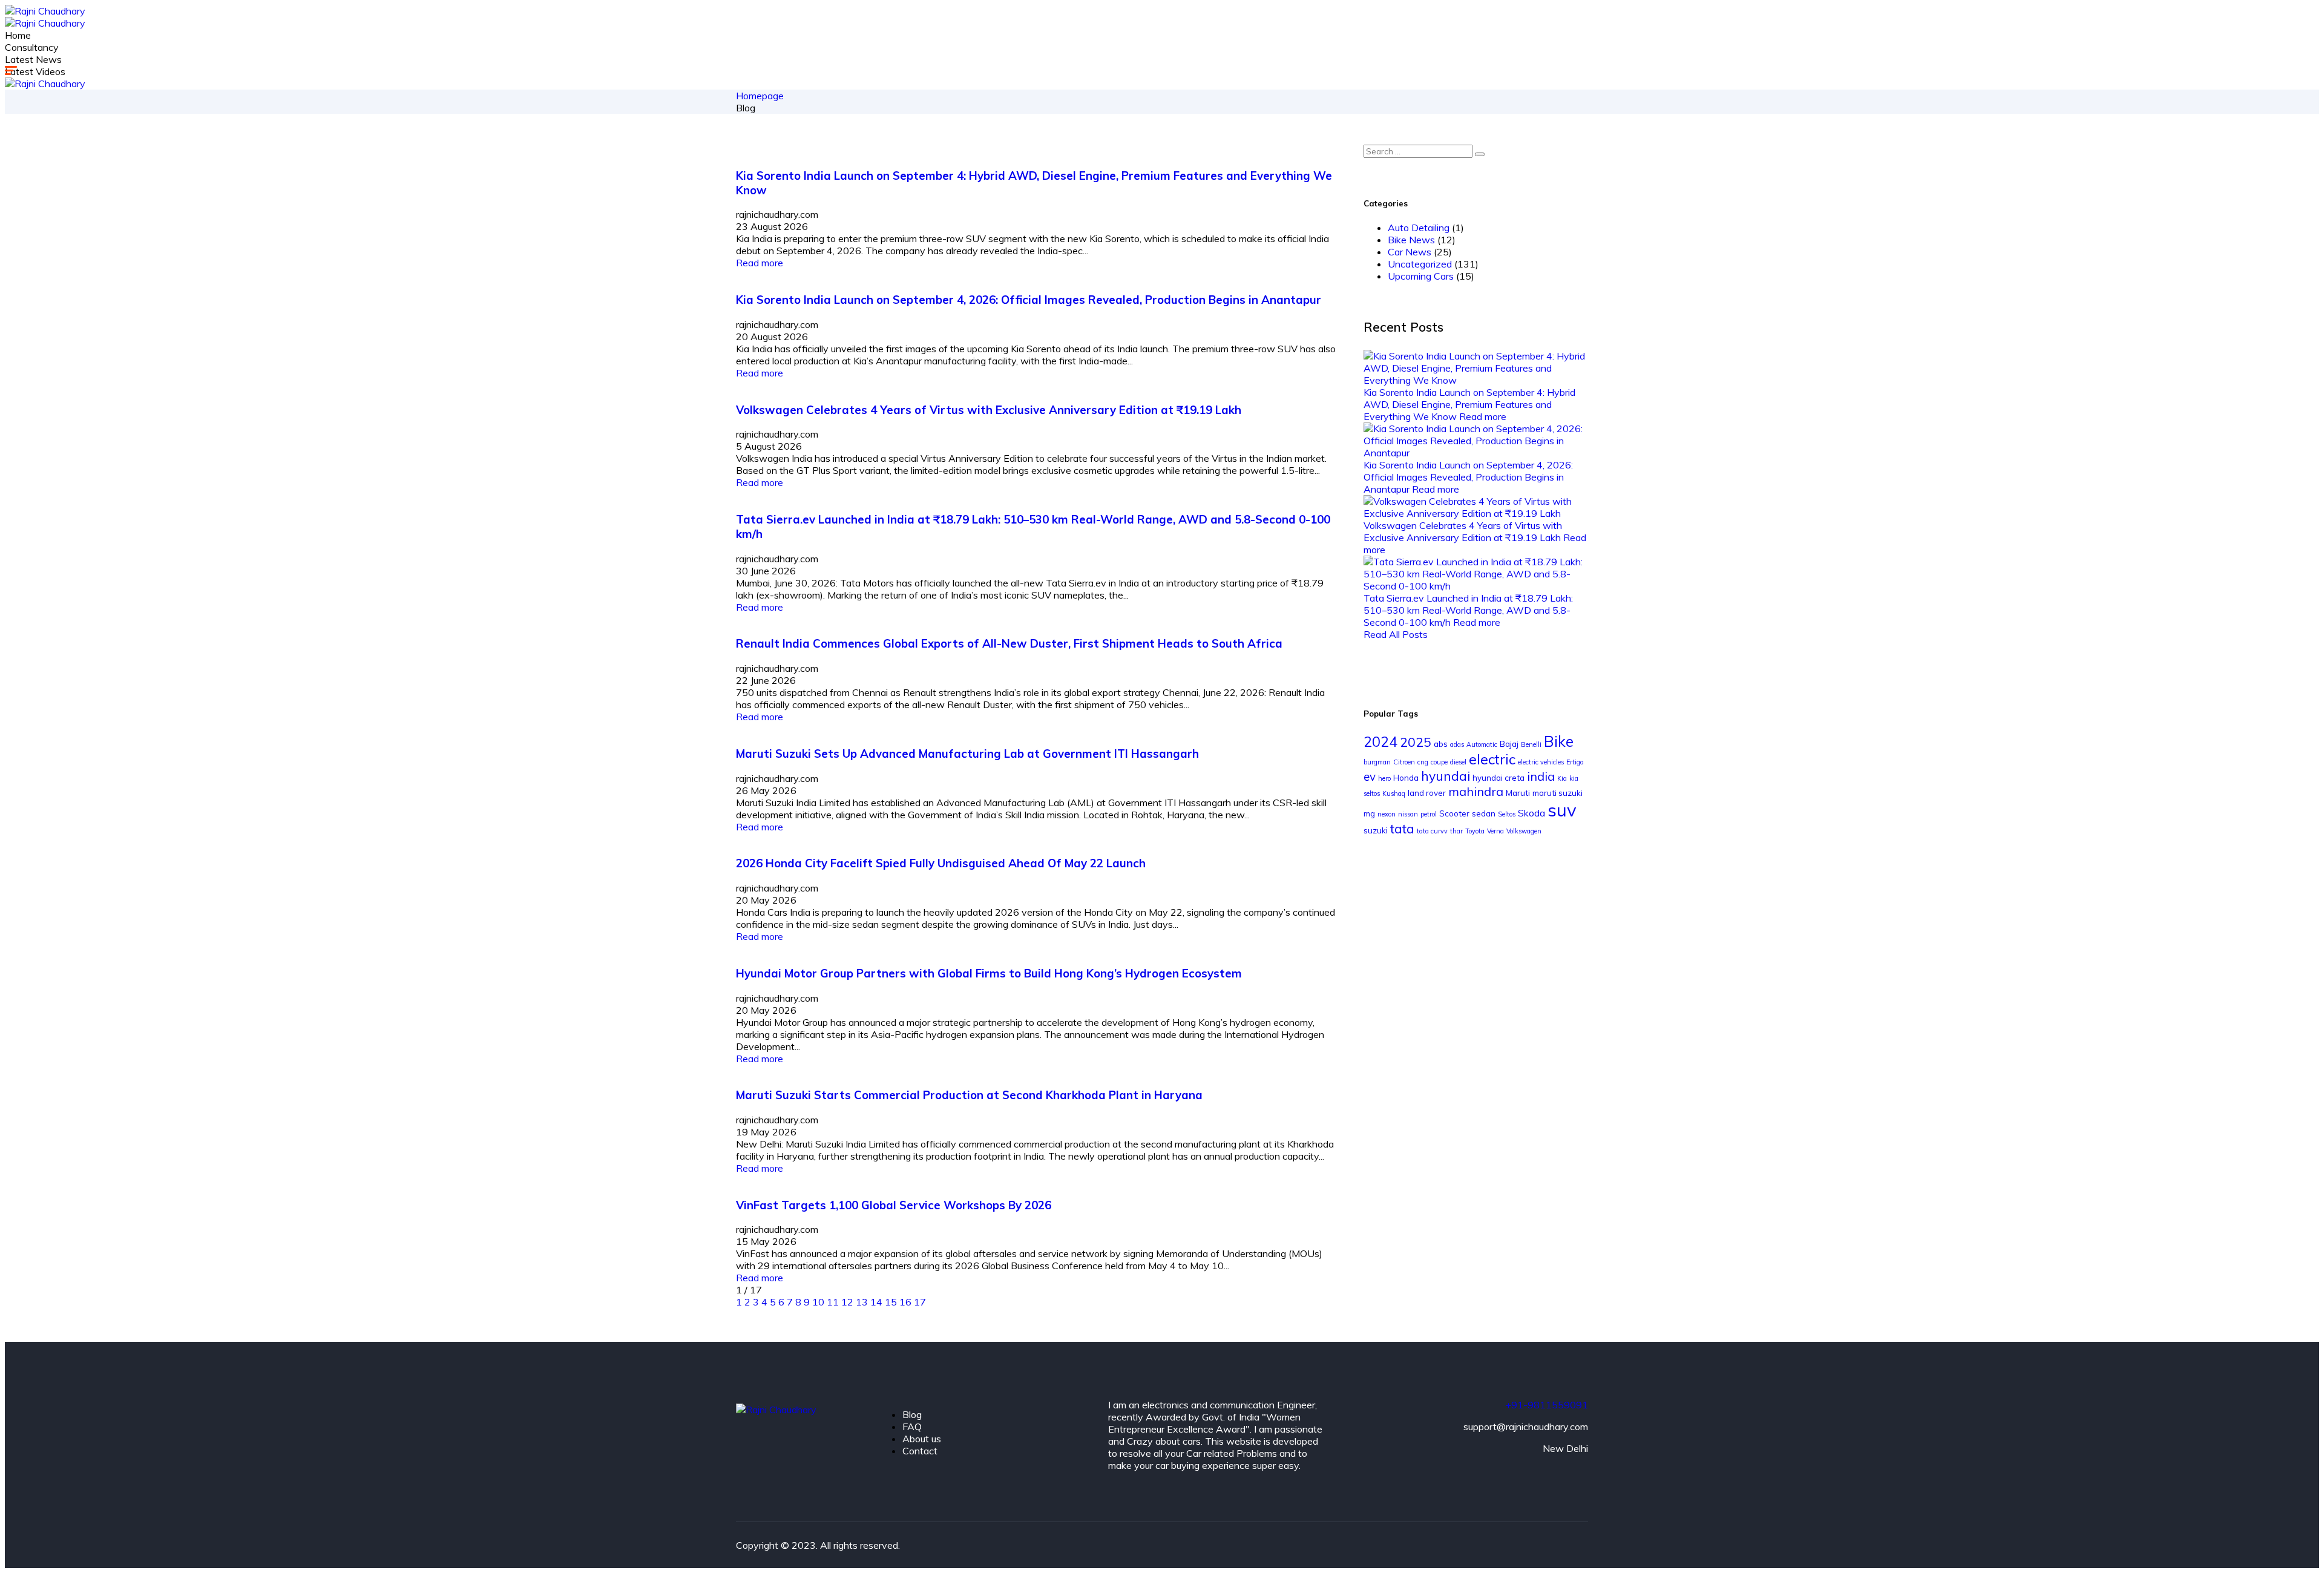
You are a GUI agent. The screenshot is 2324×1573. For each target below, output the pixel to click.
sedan (1484, 813)
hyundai (1446, 776)
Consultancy (32, 47)
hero (1384, 778)
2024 (1380, 742)
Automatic (1482, 744)
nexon (1387, 814)
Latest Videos (35, 71)
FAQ (912, 1427)
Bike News (1411, 240)
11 (834, 1302)
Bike (1559, 741)
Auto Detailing (1419, 228)
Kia (1562, 778)
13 (863, 1302)
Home (18, 35)
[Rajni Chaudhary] (45, 11)
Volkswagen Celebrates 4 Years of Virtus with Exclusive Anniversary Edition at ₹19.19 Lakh (989, 410)
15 (892, 1302)
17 (920, 1302)
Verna (1495, 831)
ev (1370, 777)
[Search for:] (1424, 151)
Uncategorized (1420, 264)
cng (1423, 762)
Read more (760, 263)
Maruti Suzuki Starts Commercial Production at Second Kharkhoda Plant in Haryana (969, 1095)
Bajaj (1509, 744)
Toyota (1475, 831)
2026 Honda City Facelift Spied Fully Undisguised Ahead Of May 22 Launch (941, 863)
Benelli (1531, 744)
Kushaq (1394, 793)
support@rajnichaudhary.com (1526, 1427)
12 (849, 1302)
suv (1562, 810)
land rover (1427, 793)
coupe (1439, 762)
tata (1402, 829)
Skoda (1531, 813)
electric (1492, 759)
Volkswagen (1524, 831)
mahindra (1476, 791)
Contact (920, 1451)
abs (1441, 744)
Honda (1406, 778)
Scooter (1454, 813)
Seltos (1507, 814)
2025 (1416, 742)
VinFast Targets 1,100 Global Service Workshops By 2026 (894, 1205)
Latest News (33, 59)
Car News (1410, 252)
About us (922, 1439)
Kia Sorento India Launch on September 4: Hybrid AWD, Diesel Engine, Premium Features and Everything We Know (1469, 404)
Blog (912, 1414)
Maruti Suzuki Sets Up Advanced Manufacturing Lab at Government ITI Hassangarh (967, 754)
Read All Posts (1396, 634)
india (1541, 776)
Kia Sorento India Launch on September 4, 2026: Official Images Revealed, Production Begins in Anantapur (1029, 300)
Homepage (760, 96)
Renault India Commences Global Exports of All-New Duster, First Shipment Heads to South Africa (1009, 643)
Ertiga (1575, 762)
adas (1457, 744)
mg (1369, 813)
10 (819, 1302)
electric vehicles (1541, 762)
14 (878, 1302)
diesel (1458, 762)
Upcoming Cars (1421, 276)
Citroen (1404, 762)
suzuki (1376, 830)
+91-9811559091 (1547, 1405)
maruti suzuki (1558, 793)
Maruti (1518, 793)
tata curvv (1432, 831)
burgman (1377, 762)
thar (1456, 831)
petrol (1429, 814)
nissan (1408, 814)
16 (907, 1302)
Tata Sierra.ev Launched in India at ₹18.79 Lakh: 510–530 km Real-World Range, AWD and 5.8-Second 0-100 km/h (1468, 610)
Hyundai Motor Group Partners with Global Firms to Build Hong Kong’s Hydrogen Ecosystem (989, 973)
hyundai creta (1498, 778)
